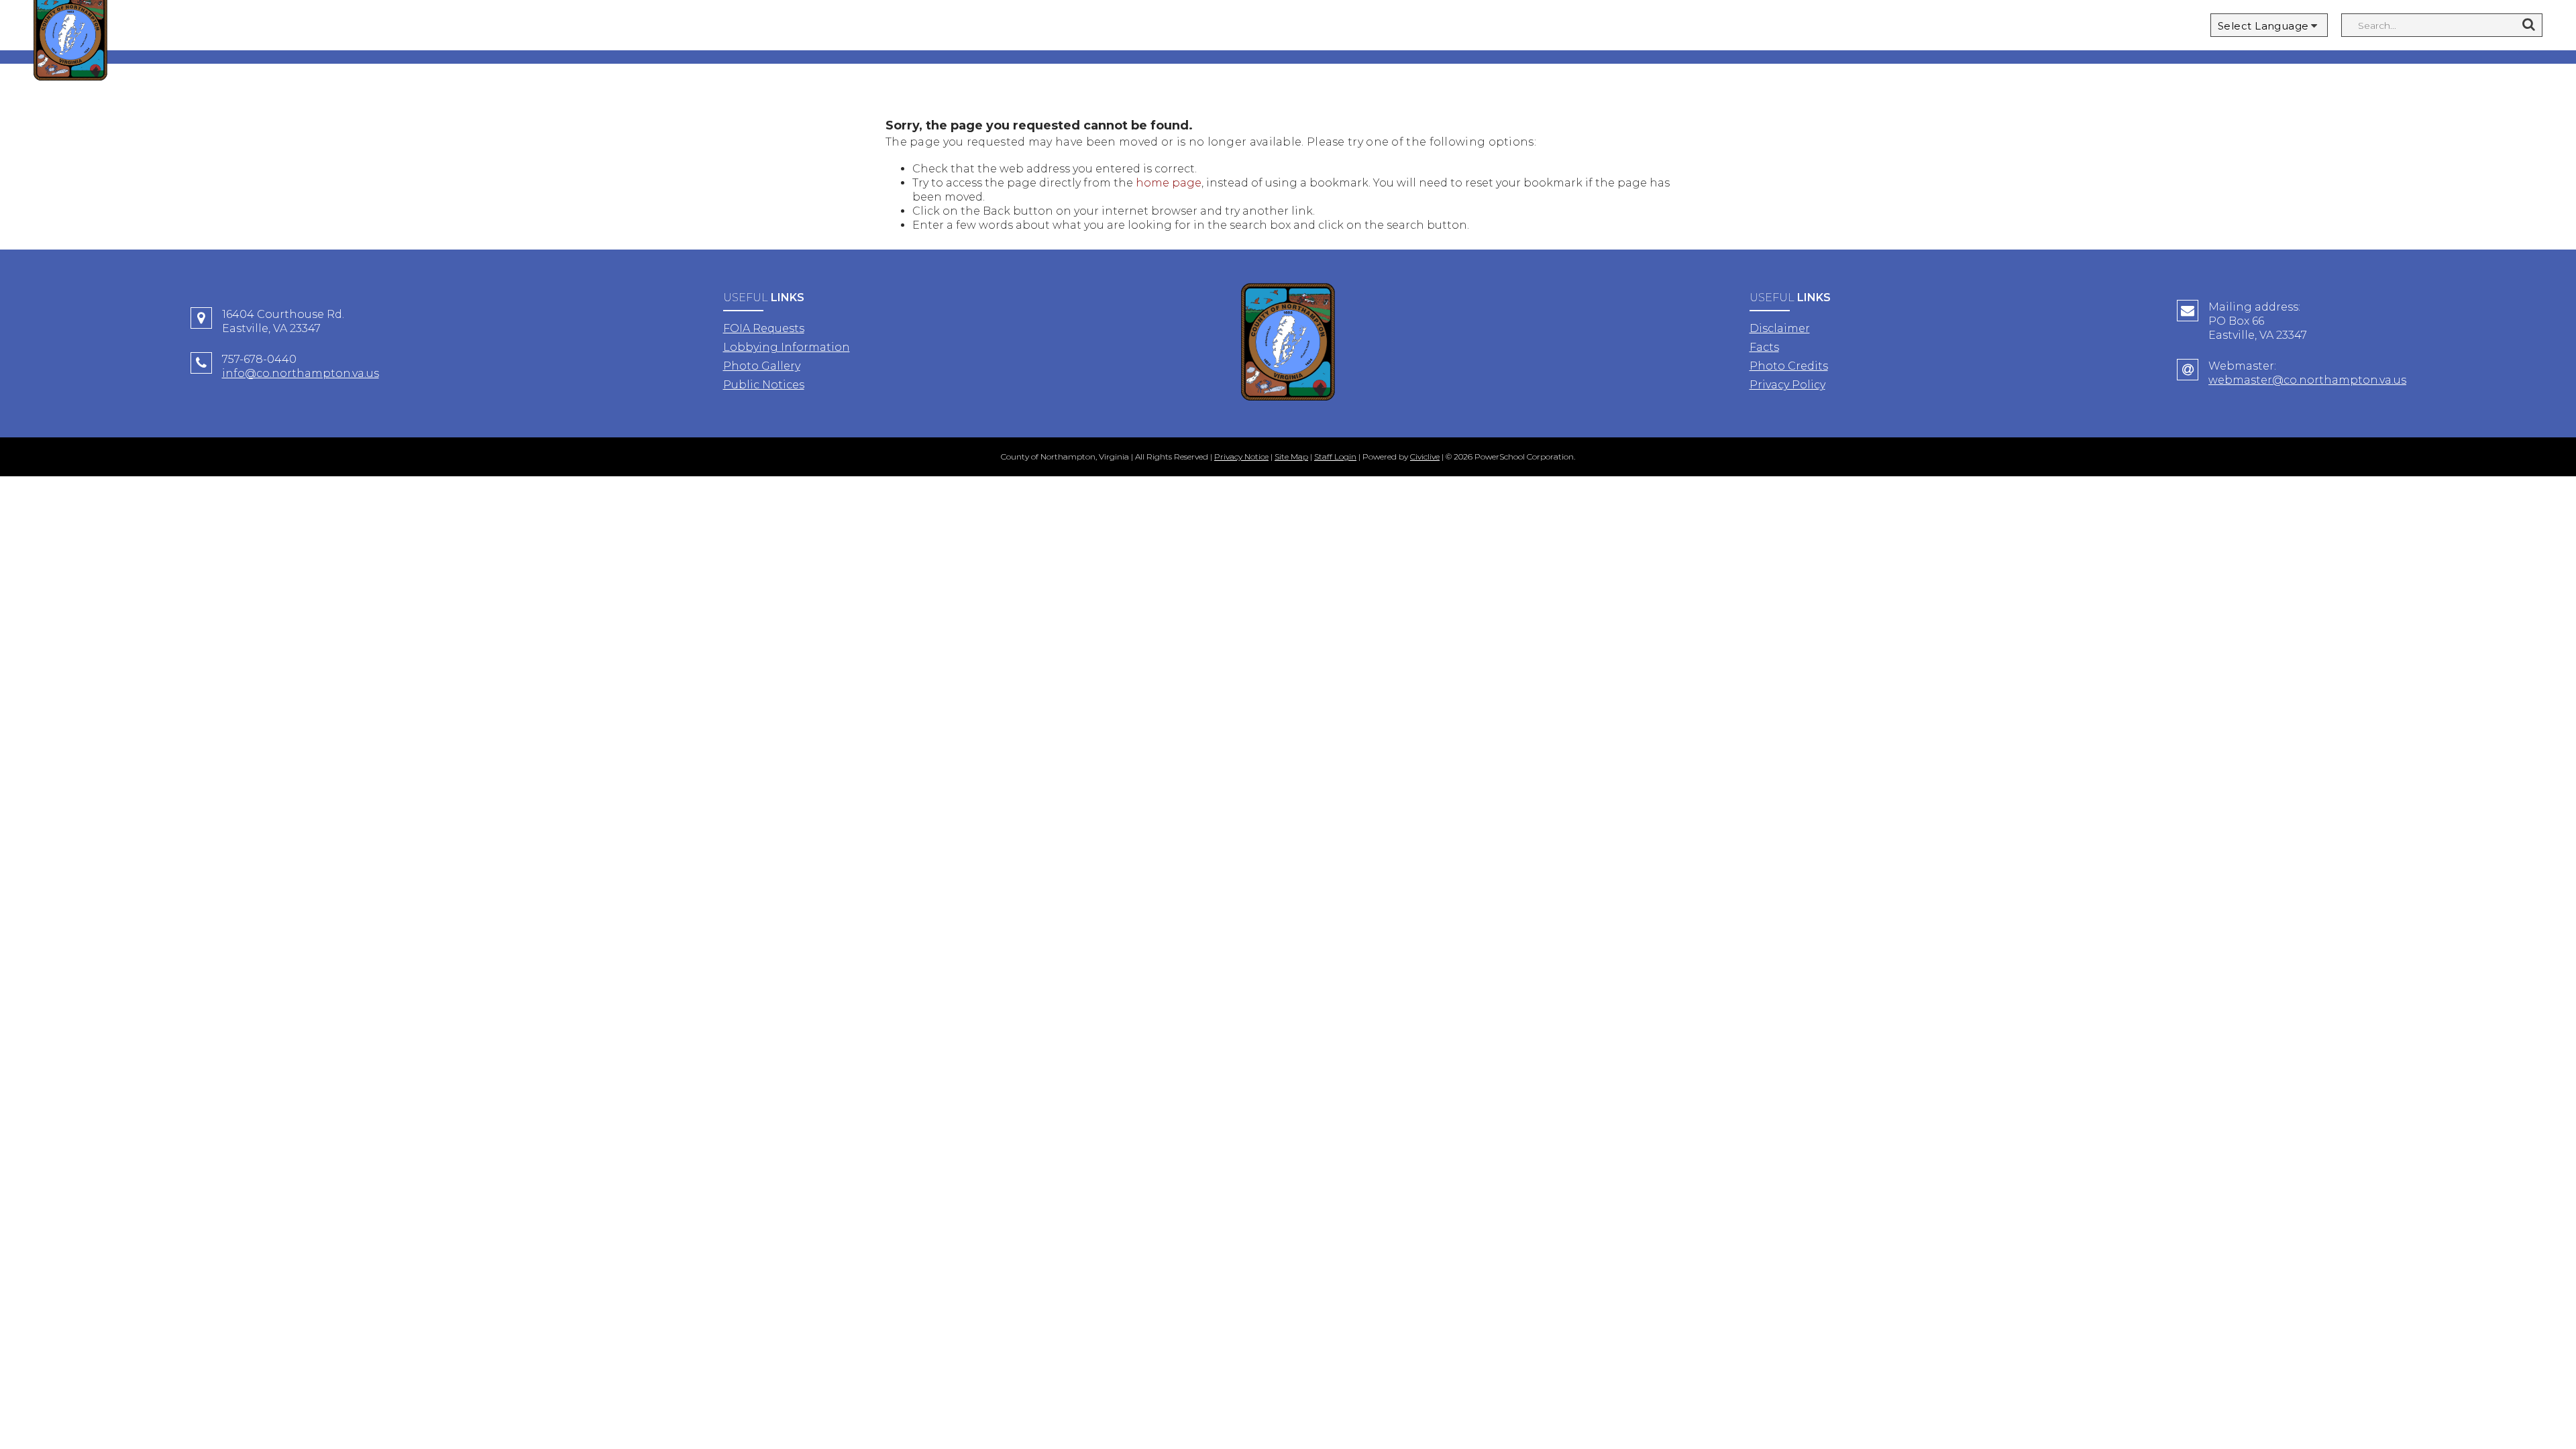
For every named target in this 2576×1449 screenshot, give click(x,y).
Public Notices (764, 385)
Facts (1764, 347)
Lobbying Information (787, 347)
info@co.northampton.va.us (301, 373)
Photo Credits (1789, 366)
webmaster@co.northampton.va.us (2307, 380)
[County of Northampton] (1288, 343)
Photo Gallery (762, 366)
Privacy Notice (1241, 457)
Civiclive (1425, 457)
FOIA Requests (764, 328)
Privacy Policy (1787, 385)
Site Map (1291, 457)
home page (1169, 183)
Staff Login (1335, 457)
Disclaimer (1780, 328)
